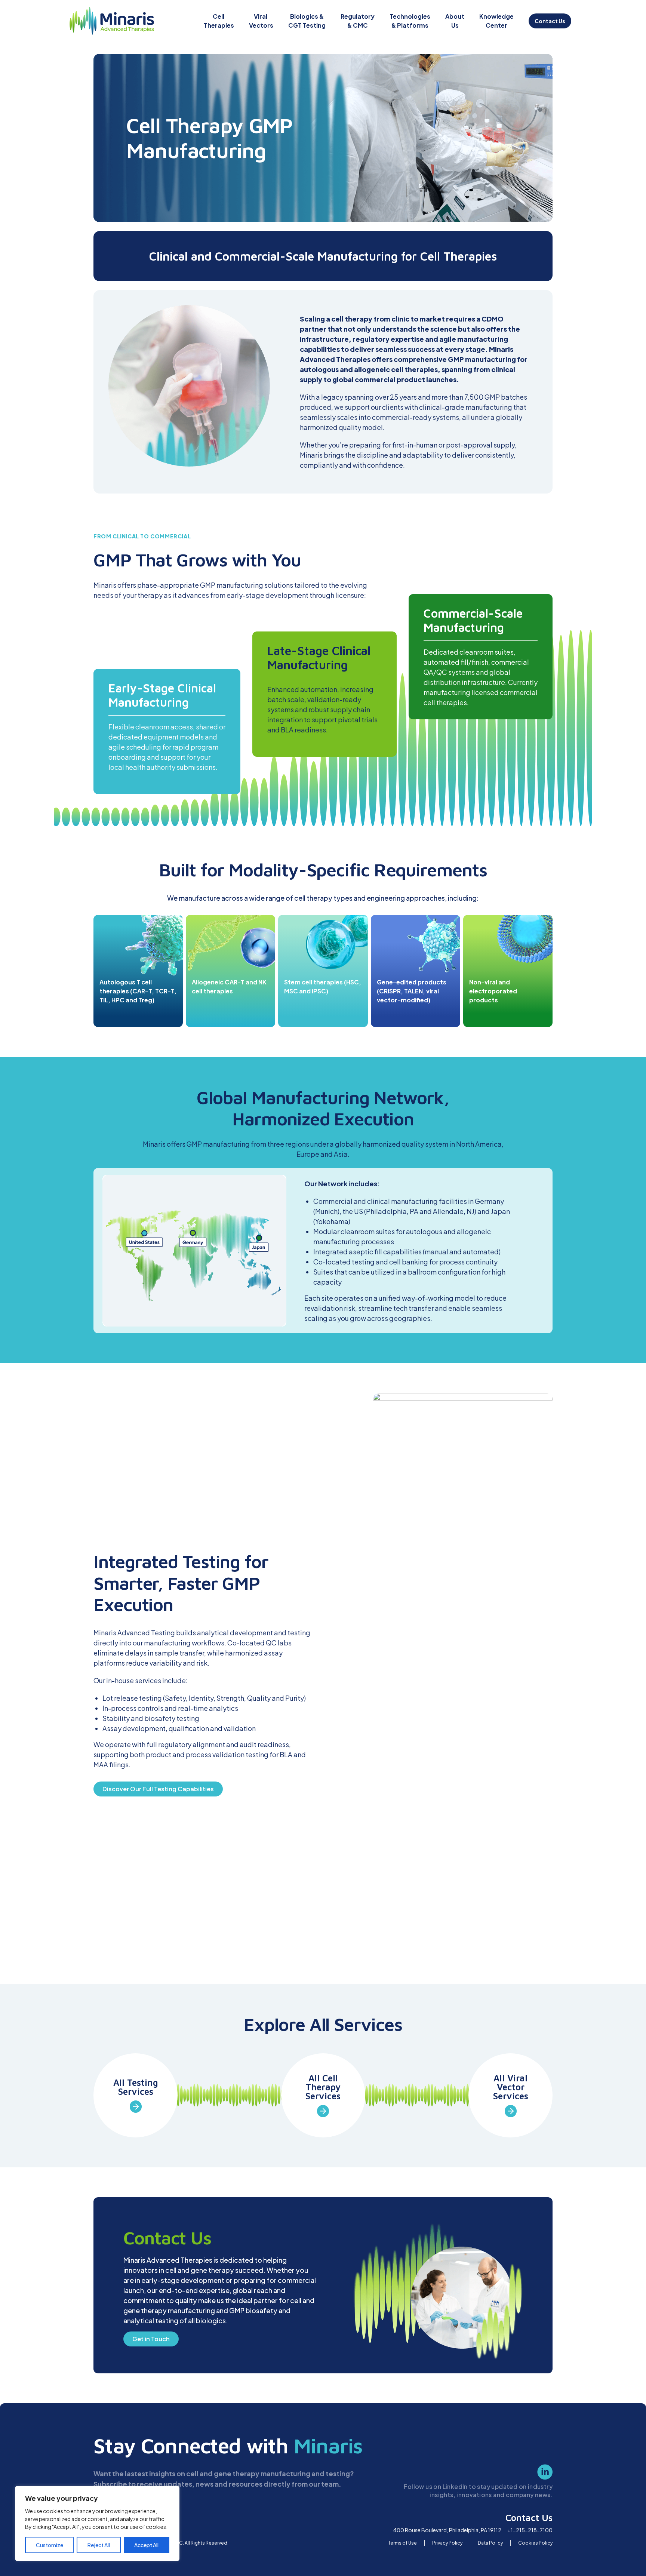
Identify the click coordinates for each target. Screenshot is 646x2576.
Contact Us (550, 21)
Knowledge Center (496, 21)
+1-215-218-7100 (530, 2530)
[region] (97, 2523)
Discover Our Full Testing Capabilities (158, 1789)
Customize (50, 2545)
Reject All (99, 2545)
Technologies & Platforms (410, 21)
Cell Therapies (219, 21)
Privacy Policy (447, 2543)
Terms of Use (402, 2543)
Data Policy (490, 2543)
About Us (455, 21)
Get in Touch (151, 2339)
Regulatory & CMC (358, 21)
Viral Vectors (261, 21)
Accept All (146, 2545)
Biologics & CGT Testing (307, 21)
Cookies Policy (535, 2543)
